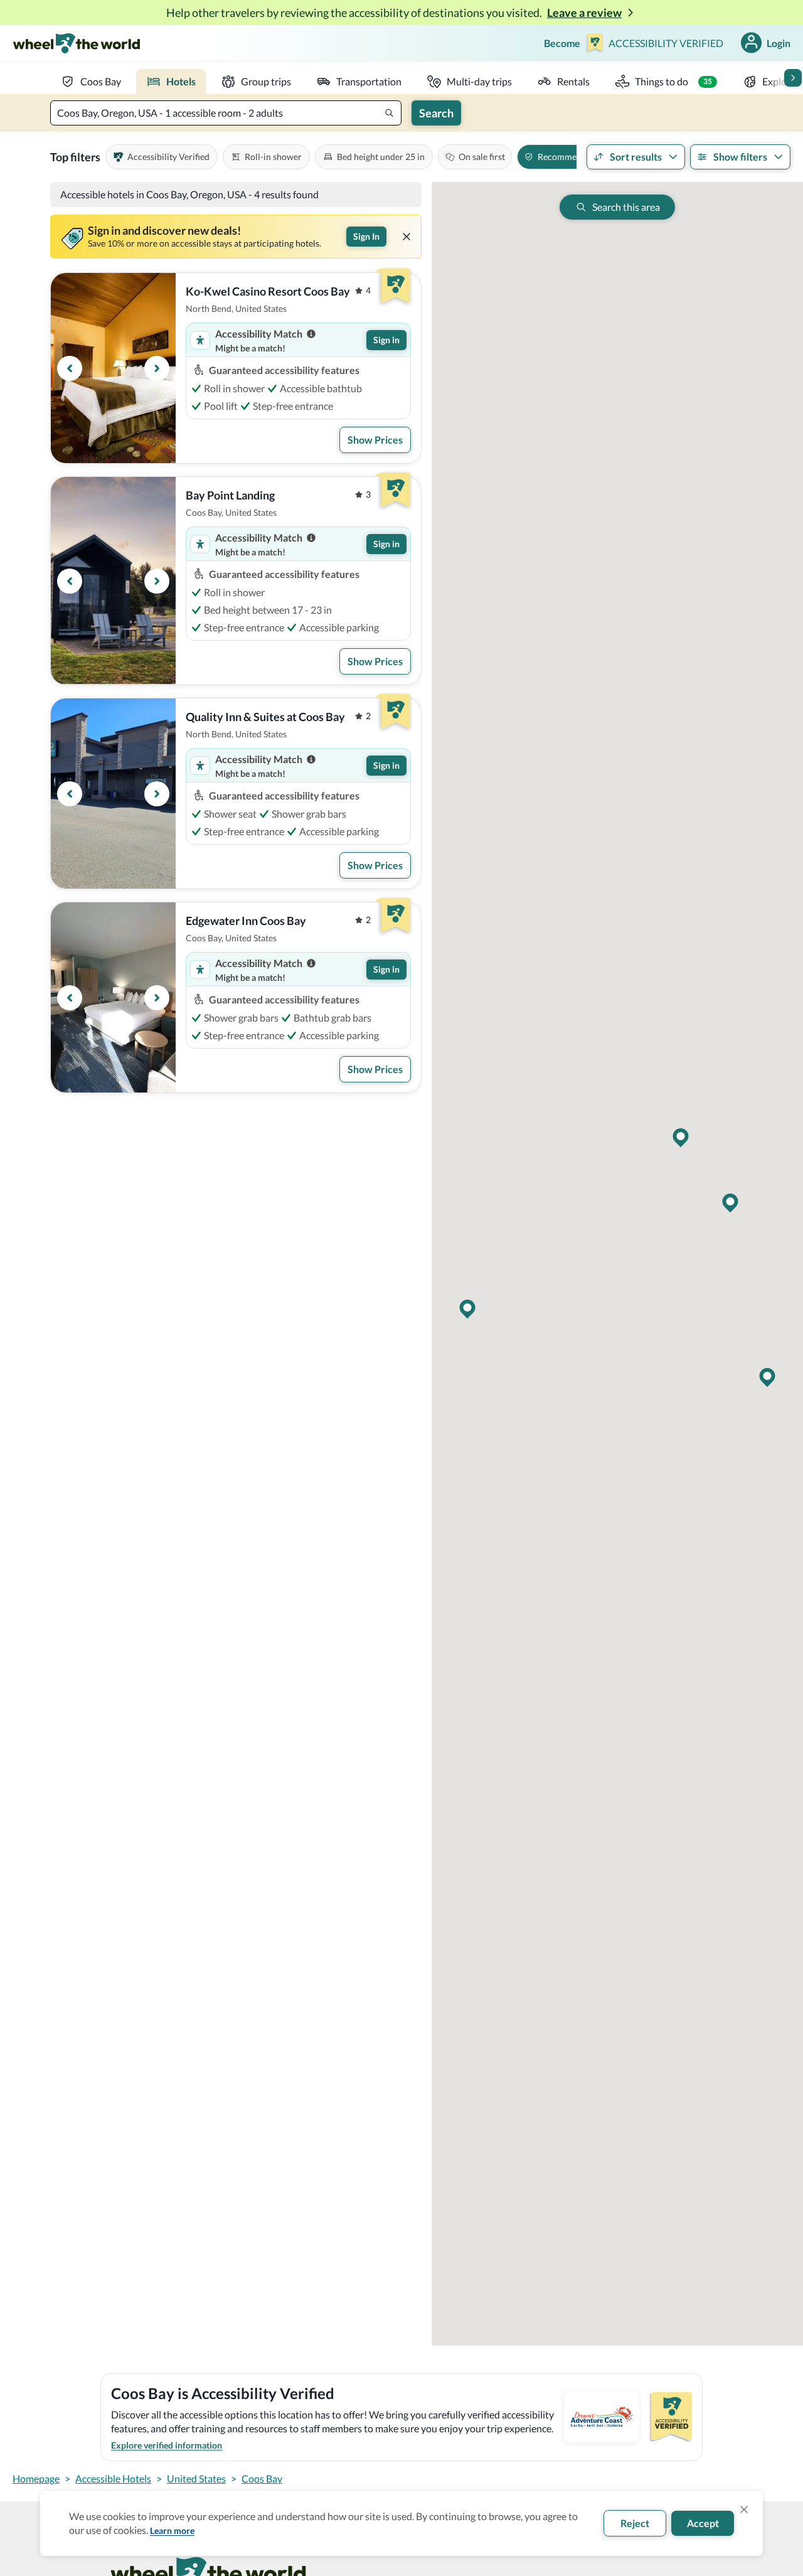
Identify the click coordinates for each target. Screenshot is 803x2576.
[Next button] (793, 78)
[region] (113, 368)
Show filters (740, 157)
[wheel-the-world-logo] (76, 43)
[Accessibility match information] (311, 334)
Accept (703, 2523)
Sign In (366, 236)
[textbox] (226, 113)
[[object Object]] (407, 237)
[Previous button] (70, 368)
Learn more (172, 2531)
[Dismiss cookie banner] (744, 2509)
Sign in (386, 340)
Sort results (636, 157)
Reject (635, 2523)
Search (436, 113)
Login (779, 43)
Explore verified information (167, 2445)
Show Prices (375, 440)
